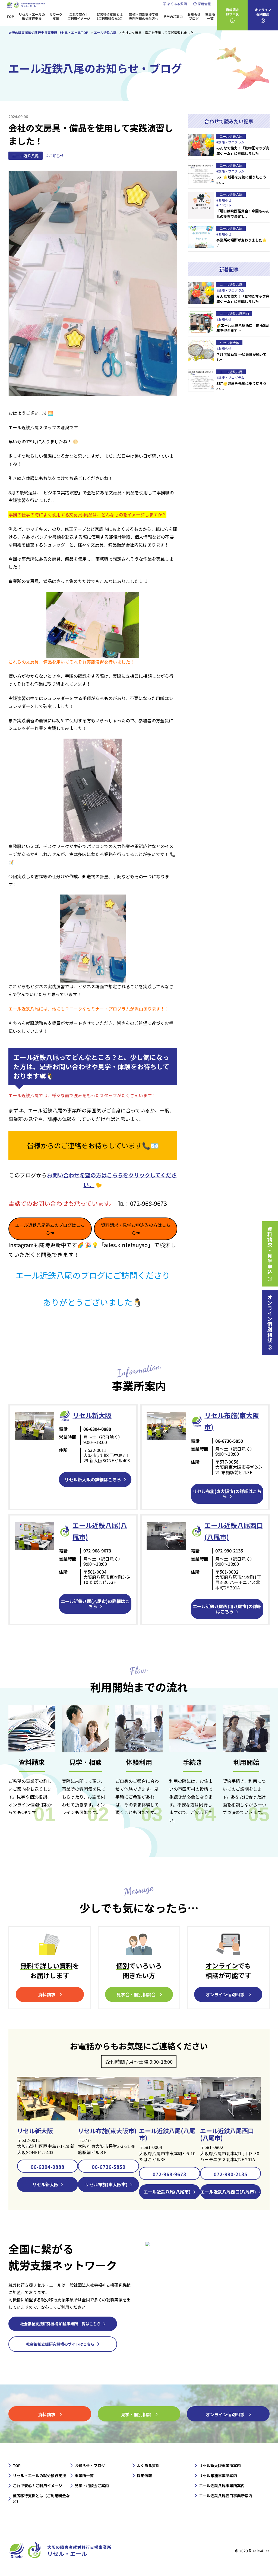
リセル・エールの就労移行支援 (32, 16)
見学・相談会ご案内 (92, 2486)
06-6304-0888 (48, 2167)
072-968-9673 (169, 2174)
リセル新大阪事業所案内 (220, 2465)
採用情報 (204, 4)
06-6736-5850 (109, 2167)
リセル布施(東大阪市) (107, 2131)
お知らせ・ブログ (90, 2465)
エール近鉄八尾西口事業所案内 (226, 2496)
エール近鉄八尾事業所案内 (222, 2486)
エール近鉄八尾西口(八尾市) (227, 2134)
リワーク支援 (56, 16)
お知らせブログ (194, 16)
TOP (10, 16)
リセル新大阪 (35, 2131)
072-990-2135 (230, 2174)
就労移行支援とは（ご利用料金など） (110, 16)
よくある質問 (177, 4)
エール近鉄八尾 (26, 156)
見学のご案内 (173, 16)
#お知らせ (55, 156)
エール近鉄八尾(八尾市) (167, 2134)
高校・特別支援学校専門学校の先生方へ (144, 16)
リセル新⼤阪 (92, 1415)
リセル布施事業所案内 (218, 2475)
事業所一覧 (210, 16)
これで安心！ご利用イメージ (79, 16)
